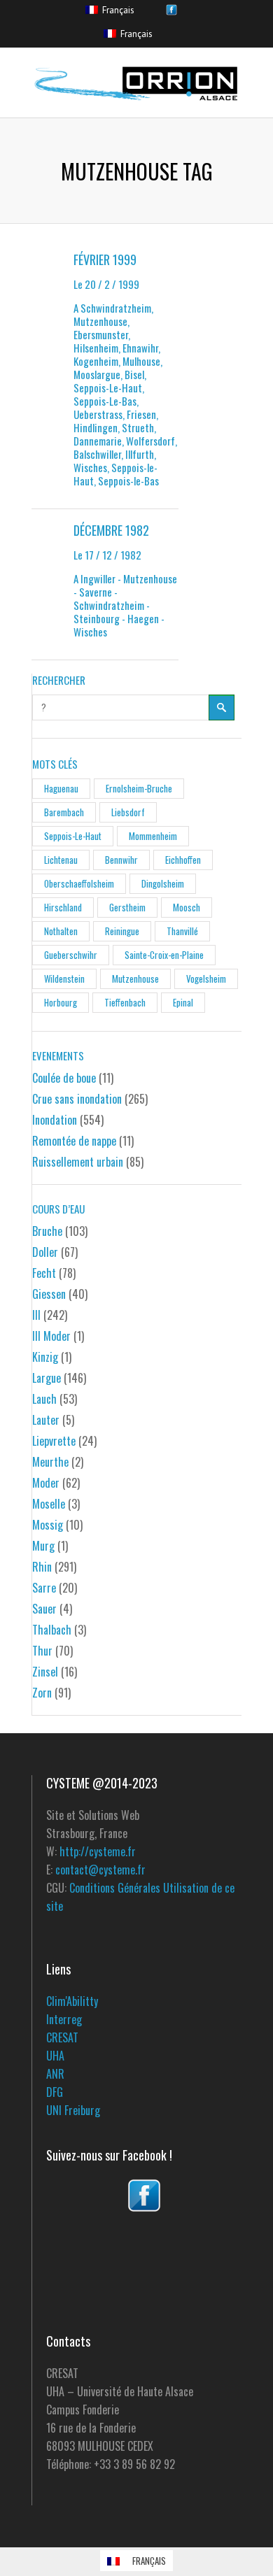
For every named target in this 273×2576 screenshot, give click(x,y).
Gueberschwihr (71, 955)
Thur (42, 1651)
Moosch (187, 907)
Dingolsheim (163, 883)
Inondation (55, 1120)
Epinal (183, 1002)
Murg (43, 1546)
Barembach (64, 812)
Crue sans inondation (77, 1099)
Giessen (49, 1294)
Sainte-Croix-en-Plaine (164, 955)
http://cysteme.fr (98, 1851)
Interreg (64, 2019)
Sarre (44, 1588)
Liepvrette (54, 1441)
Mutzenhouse (135, 979)
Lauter (46, 1420)
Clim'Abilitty (72, 2001)
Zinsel (45, 1672)
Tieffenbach (125, 1002)
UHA (55, 2056)
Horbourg (61, 1002)
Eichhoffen (183, 860)
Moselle (49, 1504)
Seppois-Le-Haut (73, 836)
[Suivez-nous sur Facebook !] (144, 2196)
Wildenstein (64, 979)
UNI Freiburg (73, 2110)
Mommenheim (153, 836)
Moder (46, 1483)
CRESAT (62, 2037)
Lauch (44, 1399)
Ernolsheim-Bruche (139, 788)
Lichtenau (61, 860)
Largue (47, 1378)
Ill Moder (51, 1336)
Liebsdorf (128, 812)
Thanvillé (182, 931)
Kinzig (45, 1357)
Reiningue (122, 931)
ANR (55, 2074)
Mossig (48, 1525)
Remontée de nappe (74, 1141)
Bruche (47, 1231)
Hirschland (63, 907)
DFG (55, 2092)
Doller (45, 1252)
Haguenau (61, 788)
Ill (36, 1315)
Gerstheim (127, 907)
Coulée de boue (64, 1078)
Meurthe (50, 1462)
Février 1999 (105, 259)
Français (116, 10)
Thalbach (52, 1630)
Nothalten (61, 931)
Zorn (42, 1693)
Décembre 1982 (111, 530)
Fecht (44, 1273)
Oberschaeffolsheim (79, 883)
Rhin (42, 1567)
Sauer (44, 1609)
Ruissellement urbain (78, 1162)
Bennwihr (121, 860)
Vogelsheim (206, 979)
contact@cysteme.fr (100, 1870)
